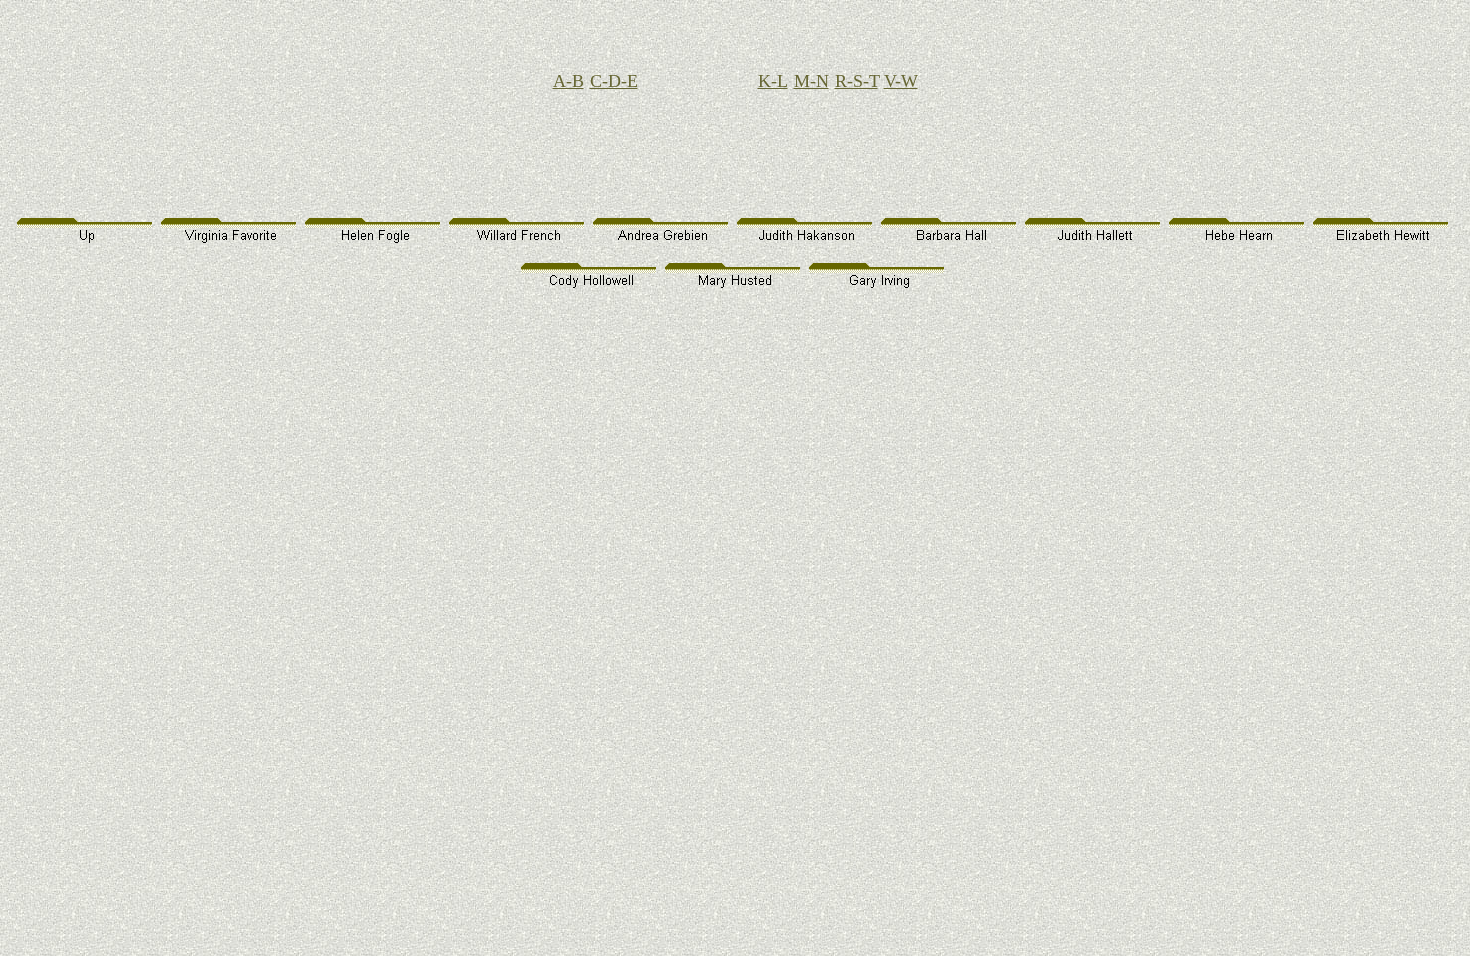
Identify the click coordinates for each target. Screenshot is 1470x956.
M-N (811, 81)
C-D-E (614, 81)
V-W (901, 81)
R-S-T (856, 81)
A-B (568, 81)
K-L (773, 81)
